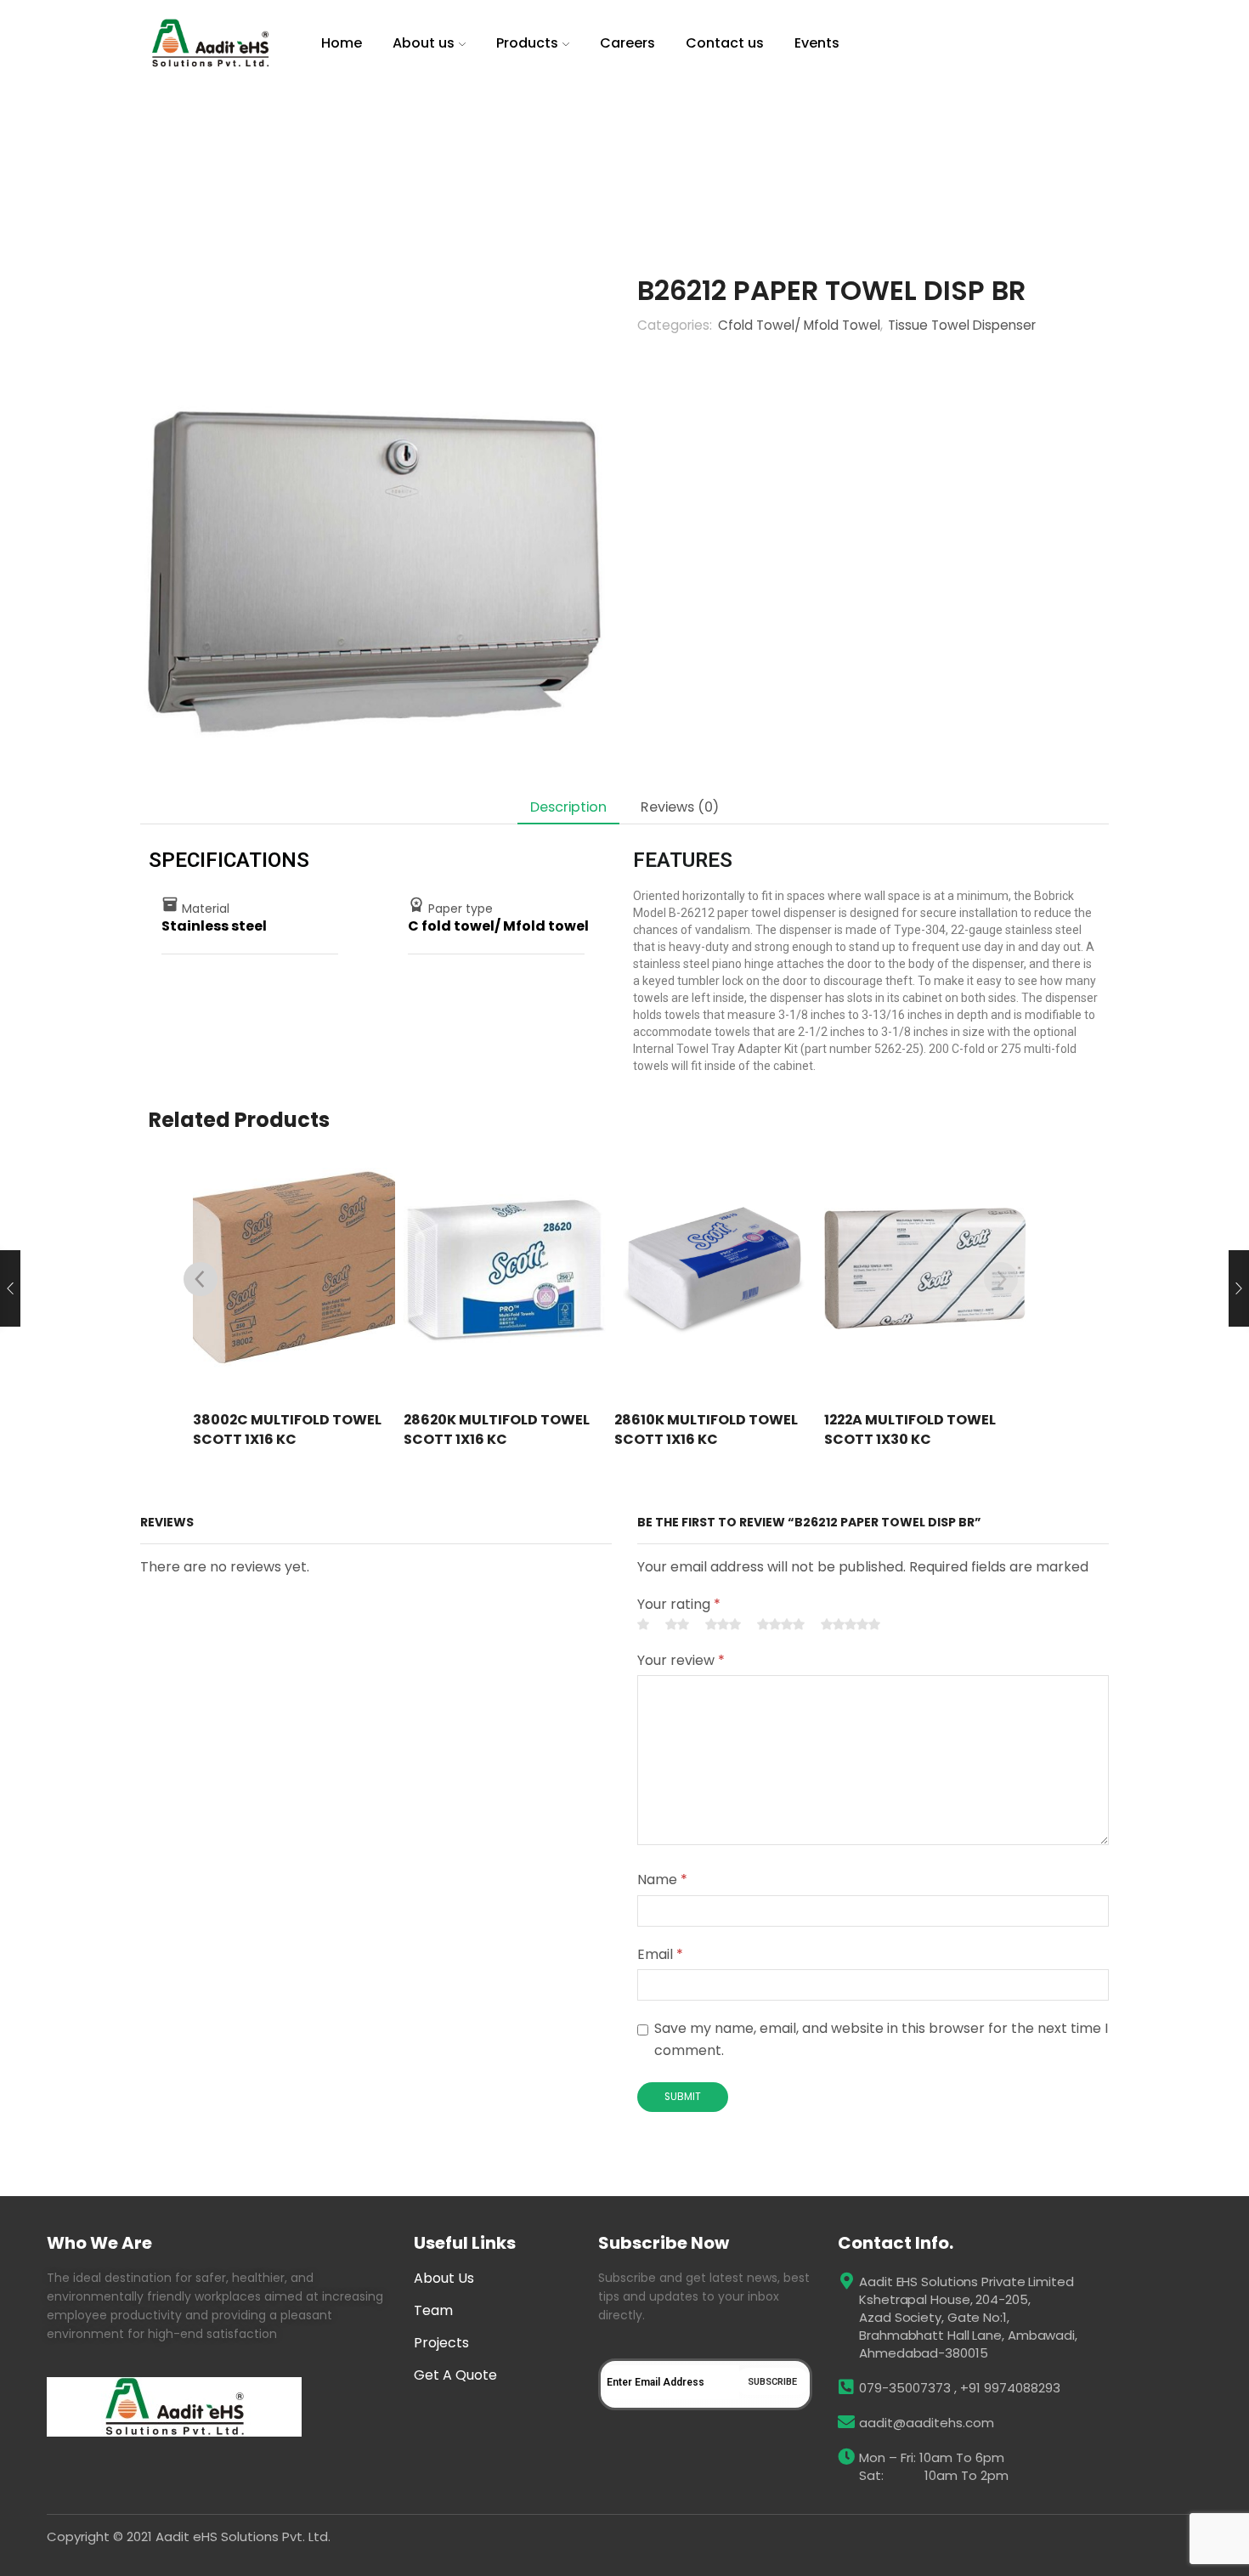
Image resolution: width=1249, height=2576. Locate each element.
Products (527, 43)
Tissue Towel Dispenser (377, 141)
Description (568, 807)
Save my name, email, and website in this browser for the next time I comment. (881, 2039)
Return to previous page (1037, 141)
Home (342, 43)
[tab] (568, 807)
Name (662, 1880)
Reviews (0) (680, 807)
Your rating (679, 1605)
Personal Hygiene (243, 141)
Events (817, 43)
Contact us (725, 43)
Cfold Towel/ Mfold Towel (536, 141)
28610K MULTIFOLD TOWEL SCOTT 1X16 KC (706, 1430)
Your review (681, 1660)
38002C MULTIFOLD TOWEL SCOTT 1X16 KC (287, 1430)
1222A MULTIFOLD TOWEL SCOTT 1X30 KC (910, 1430)
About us (424, 43)
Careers (627, 43)
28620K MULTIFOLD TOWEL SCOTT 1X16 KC (497, 1430)
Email (660, 1954)
